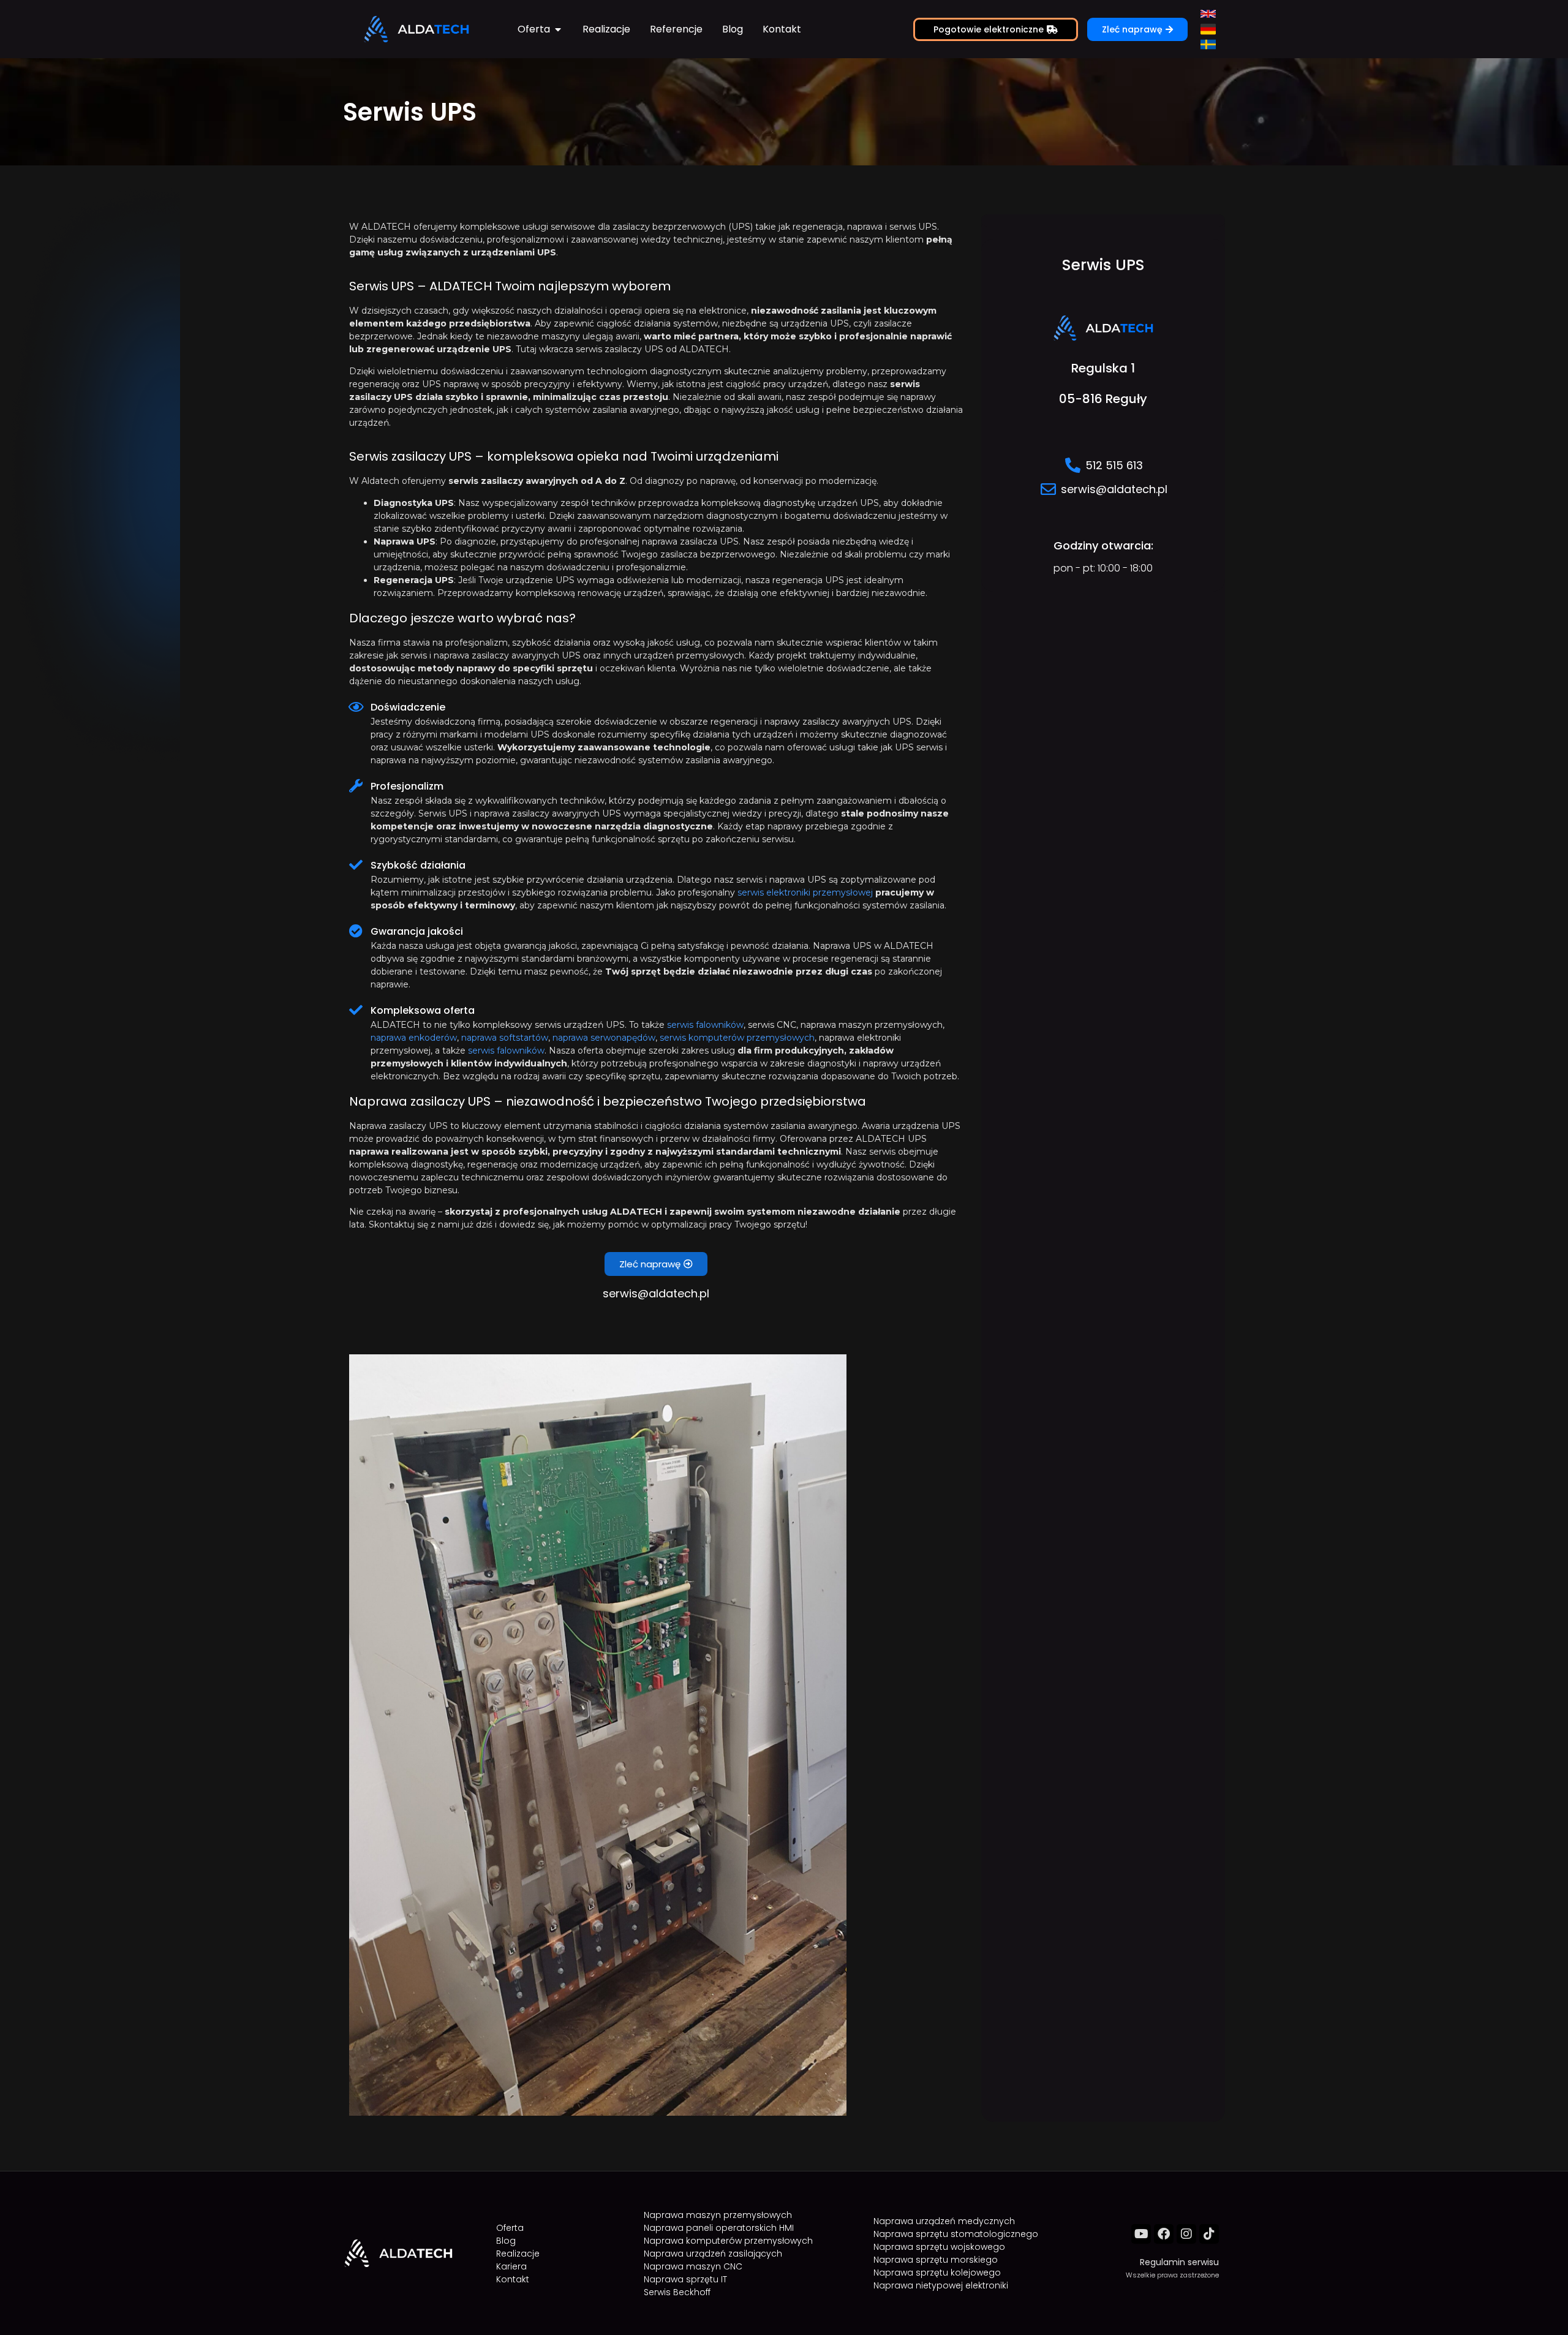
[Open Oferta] (558, 29)
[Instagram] (1186, 2234)
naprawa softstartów (505, 1038)
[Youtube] (1141, 2234)
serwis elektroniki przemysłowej (805, 892)
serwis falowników (705, 1025)
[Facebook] (1164, 2234)
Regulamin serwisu (1179, 2262)
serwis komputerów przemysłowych (737, 1038)
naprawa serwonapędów (604, 1038)
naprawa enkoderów (414, 1038)
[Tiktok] (1209, 2234)
